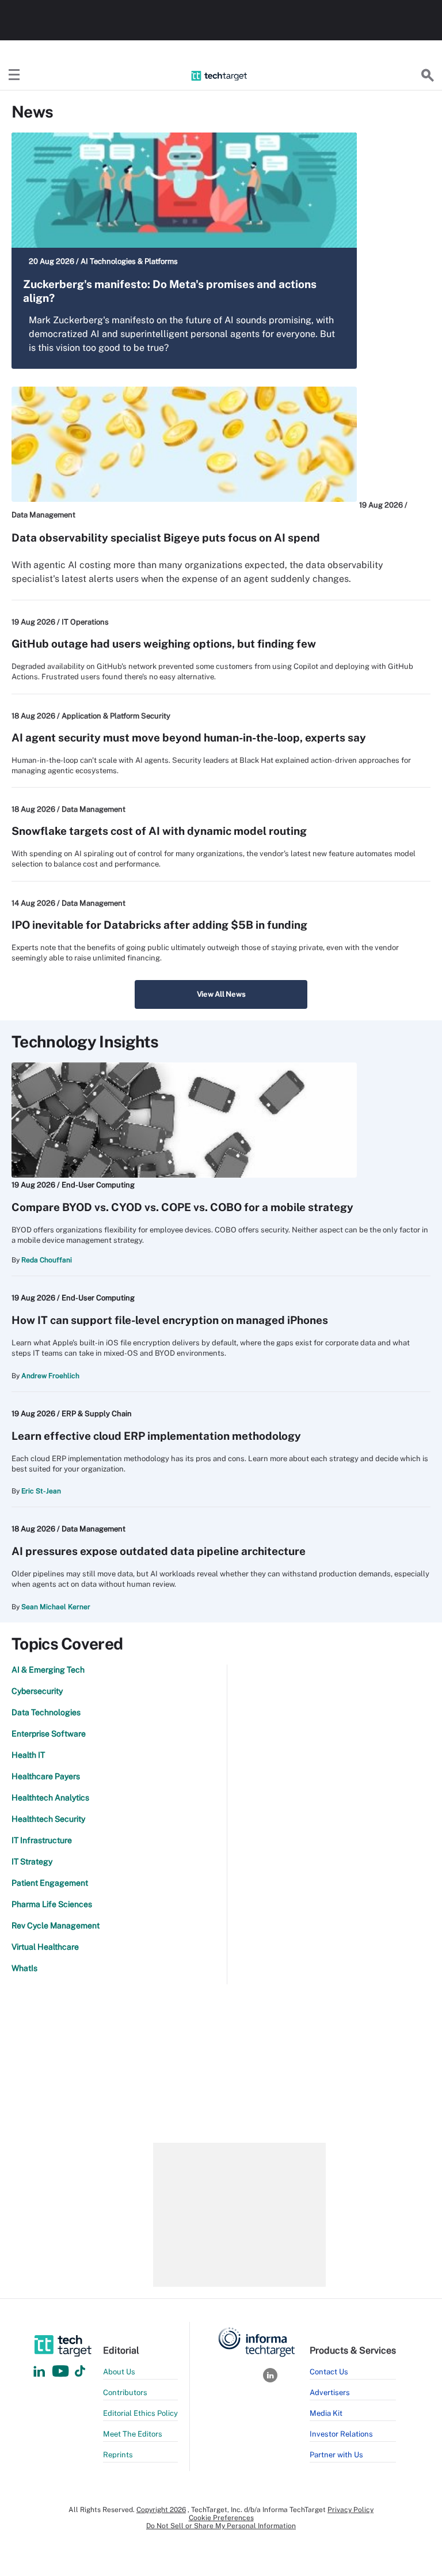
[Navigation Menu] (14, 75)
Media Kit (326, 2413)
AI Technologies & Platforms (129, 261)
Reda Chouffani (47, 1260)
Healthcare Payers (46, 1776)
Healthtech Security (48, 1819)
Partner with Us (336, 2455)
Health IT (28, 1755)
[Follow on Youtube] (62, 2372)
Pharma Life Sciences (52, 1904)
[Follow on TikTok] (80, 2372)
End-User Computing (98, 1185)
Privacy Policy (350, 2510)
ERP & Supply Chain (97, 1414)
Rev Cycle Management (56, 1926)
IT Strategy (32, 1862)
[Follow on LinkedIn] (39, 2372)
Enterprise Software (49, 1734)
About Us (119, 2372)
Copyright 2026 (161, 2510)
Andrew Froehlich (50, 1376)
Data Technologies (46, 1712)
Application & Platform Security (116, 716)
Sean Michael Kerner (56, 1607)
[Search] (428, 75)
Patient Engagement (50, 1883)
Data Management (43, 515)
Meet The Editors (133, 2434)
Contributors (125, 2392)
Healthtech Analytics (50, 1798)
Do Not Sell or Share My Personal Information (221, 2526)
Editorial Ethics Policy (140, 2413)
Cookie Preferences (221, 2518)
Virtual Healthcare (45, 1947)
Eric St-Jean (41, 1491)
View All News (221, 994)
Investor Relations (341, 2434)
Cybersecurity (37, 1691)
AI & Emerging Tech (48, 1670)
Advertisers (330, 2392)
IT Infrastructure (42, 1840)
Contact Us (329, 2372)
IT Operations (85, 622)
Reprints (118, 2455)
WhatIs (24, 1968)
